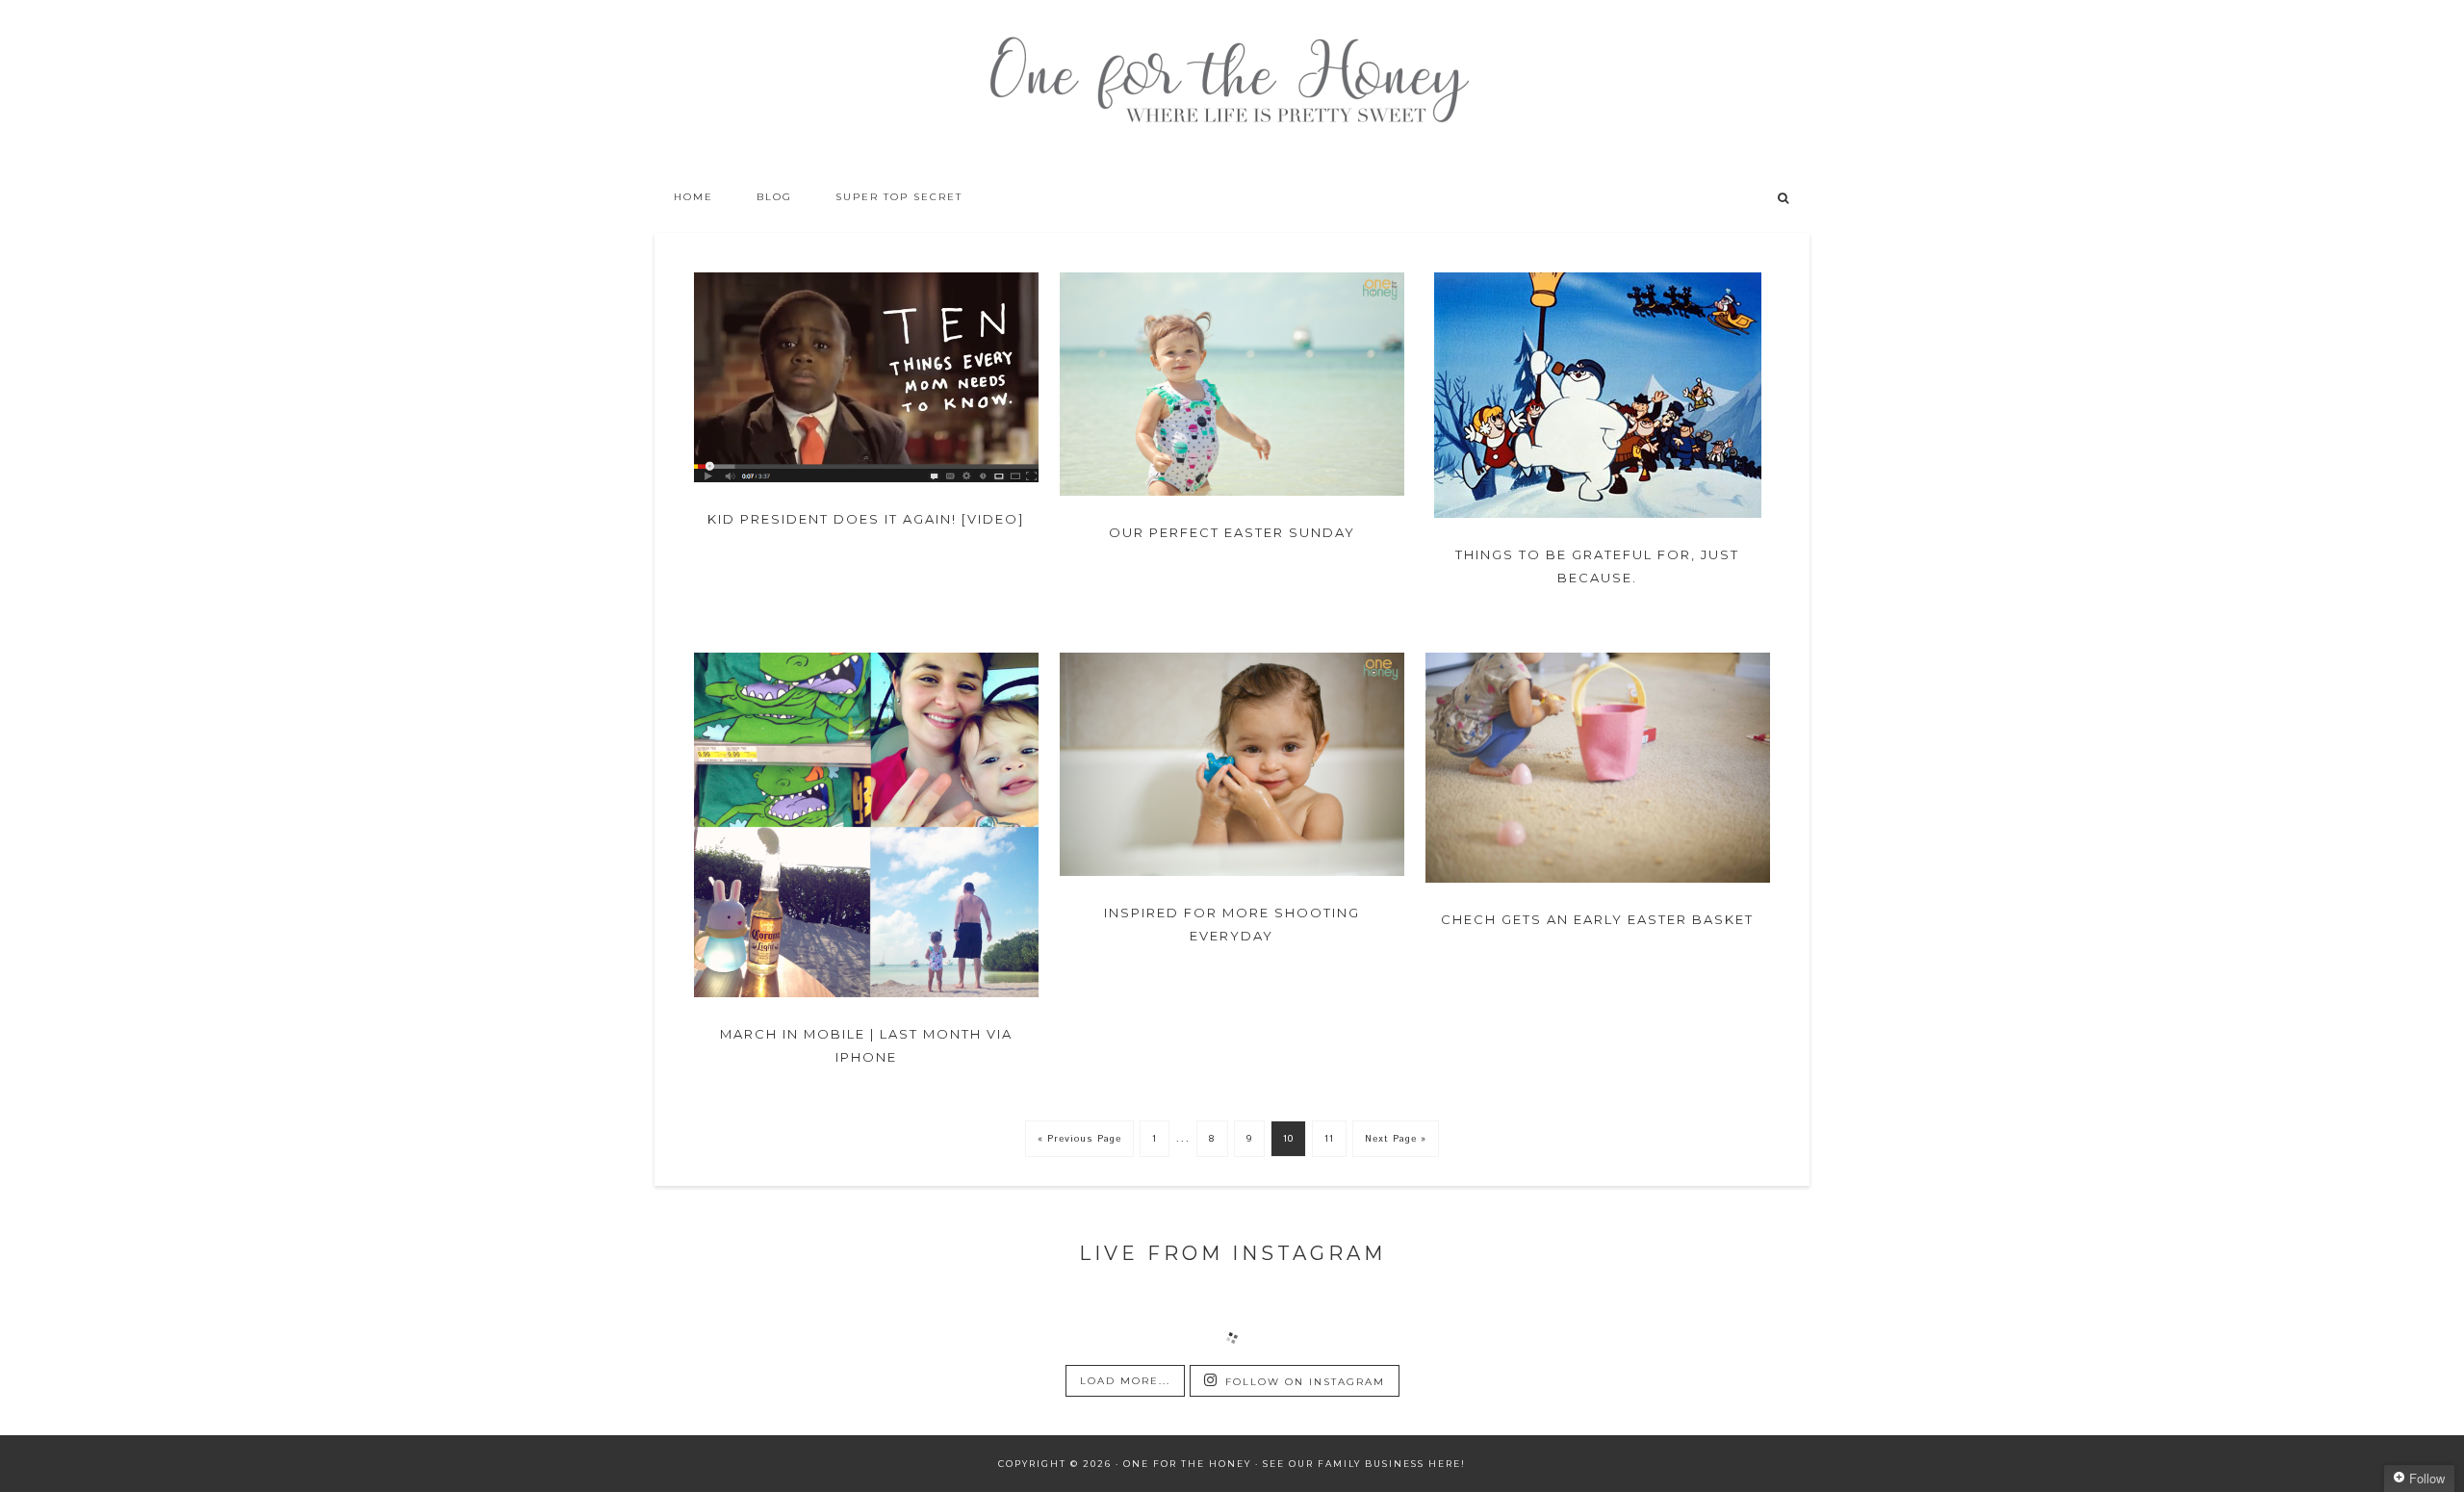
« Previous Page (1079, 1139)
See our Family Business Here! (1364, 1464)
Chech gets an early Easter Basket (1597, 919)
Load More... (1125, 1381)
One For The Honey (1232, 87)
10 (1288, 1139)
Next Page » (1396, 1139)
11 (1329, 1139)
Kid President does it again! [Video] (866, 519)
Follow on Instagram (1305, 1382)
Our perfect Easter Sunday (1232, 532)
